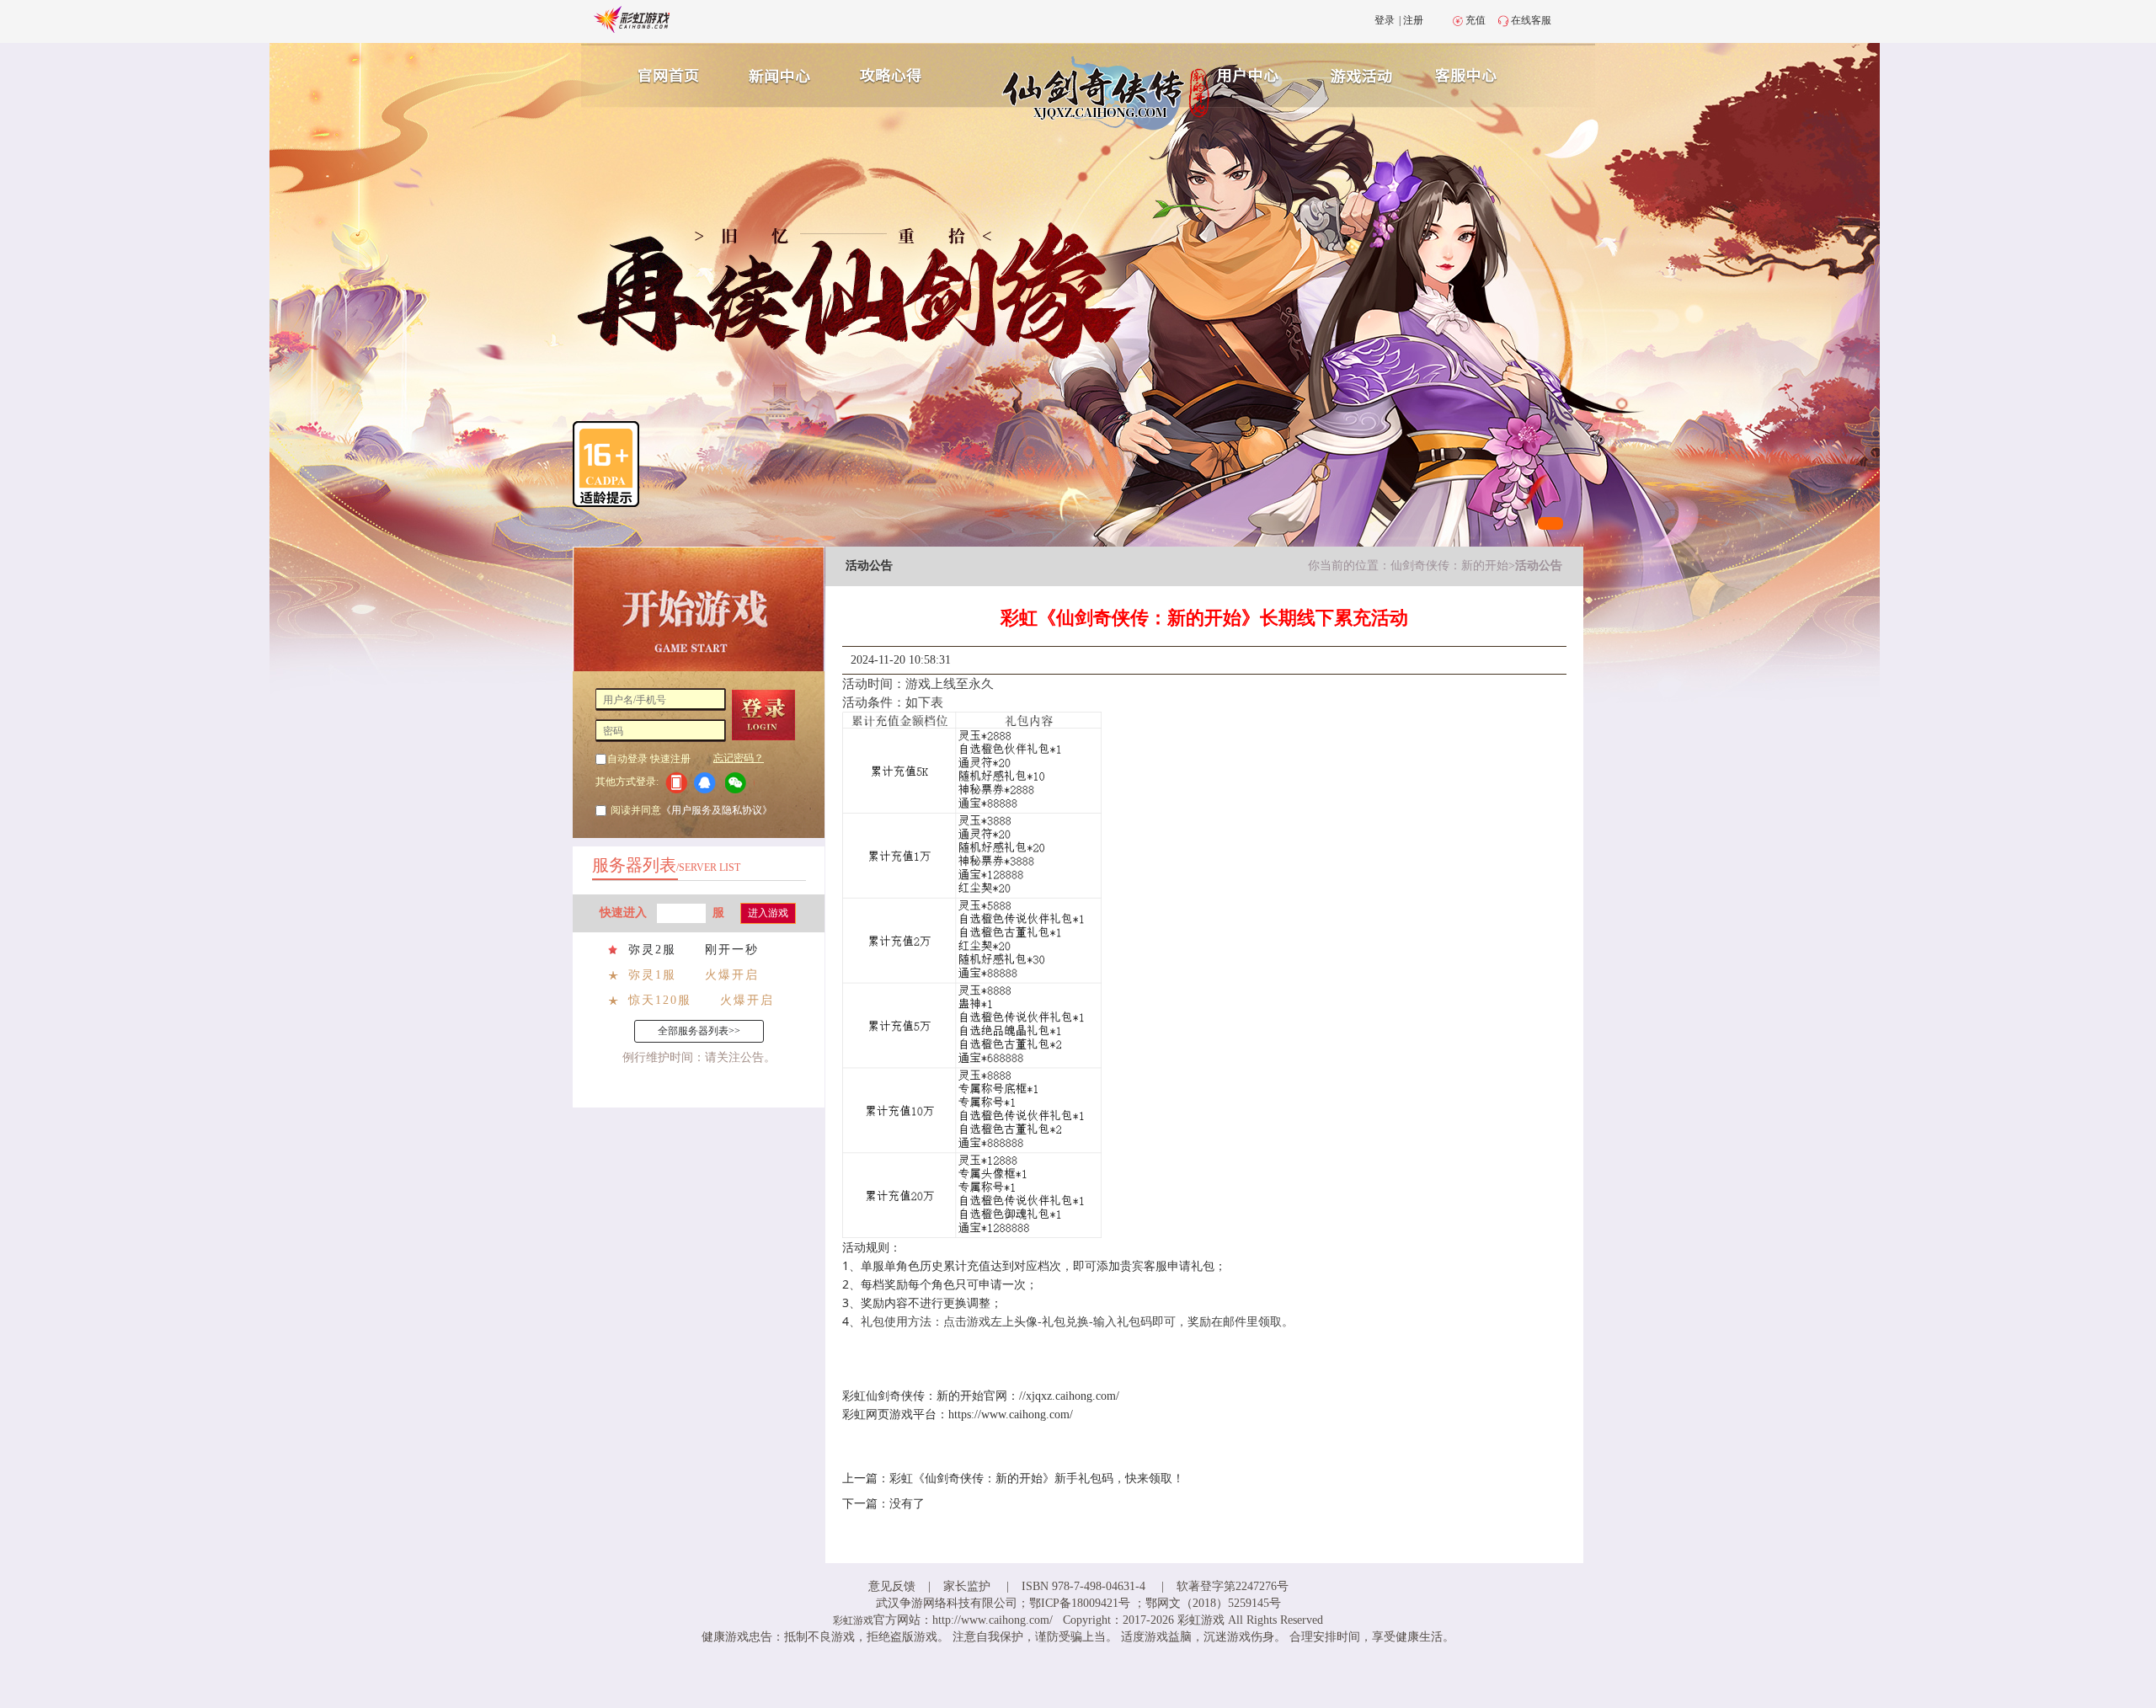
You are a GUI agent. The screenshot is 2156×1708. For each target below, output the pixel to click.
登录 (1385, 20)
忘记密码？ (739, 758)
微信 (740, 783)
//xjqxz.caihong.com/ (1069, 1396)
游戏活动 (1364, 73)
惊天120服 (660, 1000)
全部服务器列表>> (699, 1031)
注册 (1413, 20)
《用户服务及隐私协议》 (717, 810)
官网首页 (662, 73)
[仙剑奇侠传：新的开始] (1071, 92)
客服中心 (1479, 73)
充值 (1476, 20)
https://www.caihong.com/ (1011, 1414)
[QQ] (708, 782)
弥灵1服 (652, 975)
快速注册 (670, 759)
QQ (708, 783)
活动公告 (1539, 566)
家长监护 (967, 1586)
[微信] (740, 782)
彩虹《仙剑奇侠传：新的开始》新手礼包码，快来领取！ (1037, 1478)
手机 (676, 783)
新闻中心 (777, 73)
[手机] (676, 782)
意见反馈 (892, 1586)
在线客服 (1531, 20)
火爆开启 (732, 975)
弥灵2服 (652, 950)
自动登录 (627, 759)
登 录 (769, 715)
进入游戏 (768, 913)
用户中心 (1248, 73)
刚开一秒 (732, 950)
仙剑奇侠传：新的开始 (1449, 566)
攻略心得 (893, 73)
